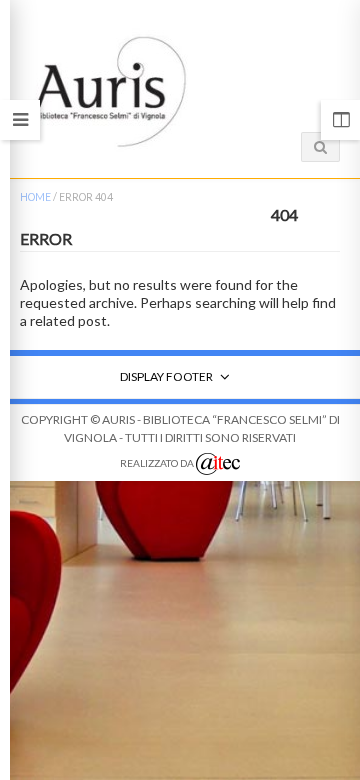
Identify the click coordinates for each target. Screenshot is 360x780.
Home (35, 197)
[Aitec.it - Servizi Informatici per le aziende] (218, 464)
